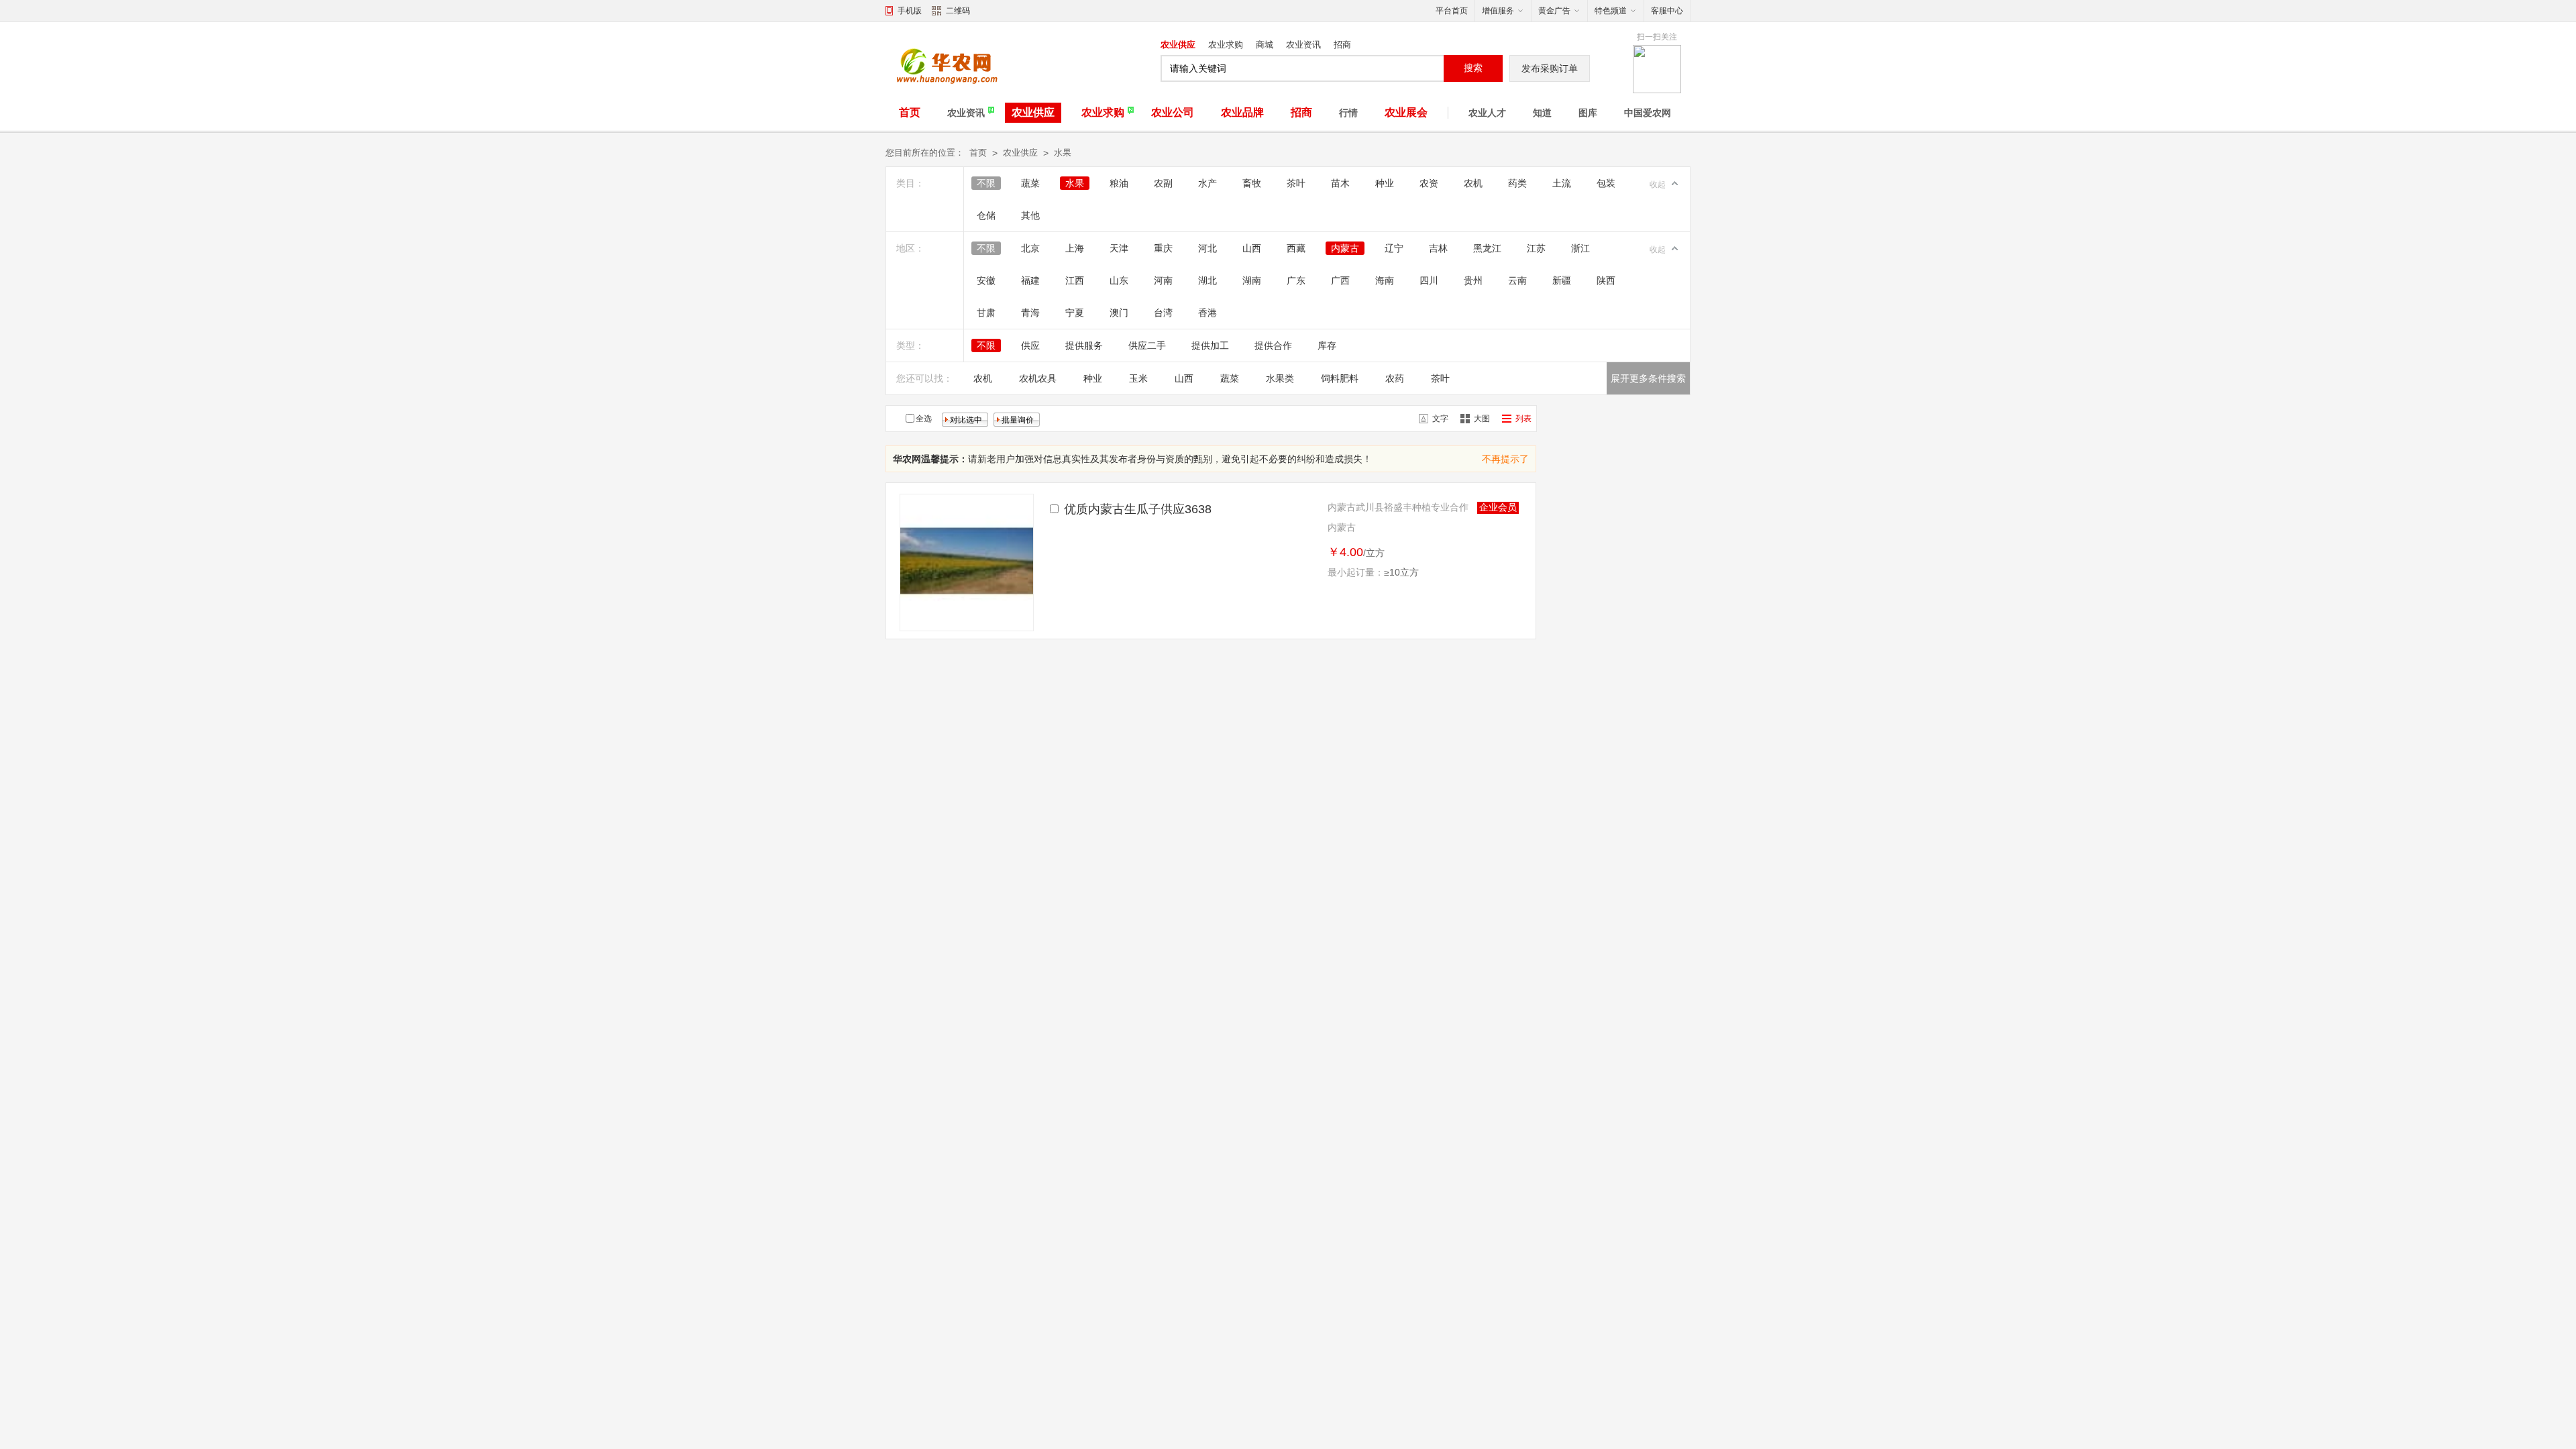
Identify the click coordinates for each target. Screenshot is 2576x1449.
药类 (1517, 183)
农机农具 (1038, 378)
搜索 (1473, 68)
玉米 (1138, 378)
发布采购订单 (1550, 68)
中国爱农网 (1648, 113)
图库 (1588, 113)
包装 (1606, 183)
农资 (1429, 183)
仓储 (986, 215)
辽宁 (1394, 248)
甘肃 (986, 313)
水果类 (1280, 378)
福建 (1030, 280)
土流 (1562, 183)
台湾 (1163, 313)
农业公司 (1173, 112)
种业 (1385, 183)
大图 (1482, 419)
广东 (1296, 280)
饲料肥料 (1340, 378)
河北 (1207, 248)
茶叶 (1296, 183)
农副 (1163, 183)
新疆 (1562, 280)
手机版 (910, 11)
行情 (1348, 113)
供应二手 (1147, 345)
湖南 (1252, 280)
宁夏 (1075, 313)
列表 (1523, 419)
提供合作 (1273, 345)
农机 (1473, 183)
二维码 (958, 11)
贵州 (1473, 280)
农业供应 (1178, 45)
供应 (1030, 345)
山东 (1119, 280)
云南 (1517, 280)
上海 (1075, 248)
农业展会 (1406, 112)
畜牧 (1252, 183)
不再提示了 (1505, 459)
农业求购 (1226, 45)
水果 (1063, 153)
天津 (1119, 248)
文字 (1440, 419)
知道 (1542, 113)
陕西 (1606, 280)
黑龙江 (1487, 248)
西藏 (1296, 248)
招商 (1342, 45)
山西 (1252, 248)
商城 (1265, 45)
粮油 (1119, 183)
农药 (1395, 378)
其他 (1030, 215)
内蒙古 (1345, 248)
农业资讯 (1303, 45)
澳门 (1119, 313)
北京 (1030, 248)
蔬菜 (1030, 183)
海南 (1385, 280)
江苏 (1536, 248)
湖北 (1207, 280)
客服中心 (1667, 11)
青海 (1030, 313)
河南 (1163, 280)
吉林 (1438, 248)
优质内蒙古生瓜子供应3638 (1138, 509)
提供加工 (1210, 345)
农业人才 (1487, 113)
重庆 (1163, 248)
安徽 (986, 280)
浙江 (1580, 248)
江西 (1075, 280)
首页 (910, 112)
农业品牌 (1242, 112)
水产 (1207, 183)
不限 (986, 183)
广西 (1340, 280)
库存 (1327, 345)
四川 (1429, 280)
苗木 (1340, 183)
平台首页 (1452, 11)
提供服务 (1084, 345)
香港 (1207, 313)
